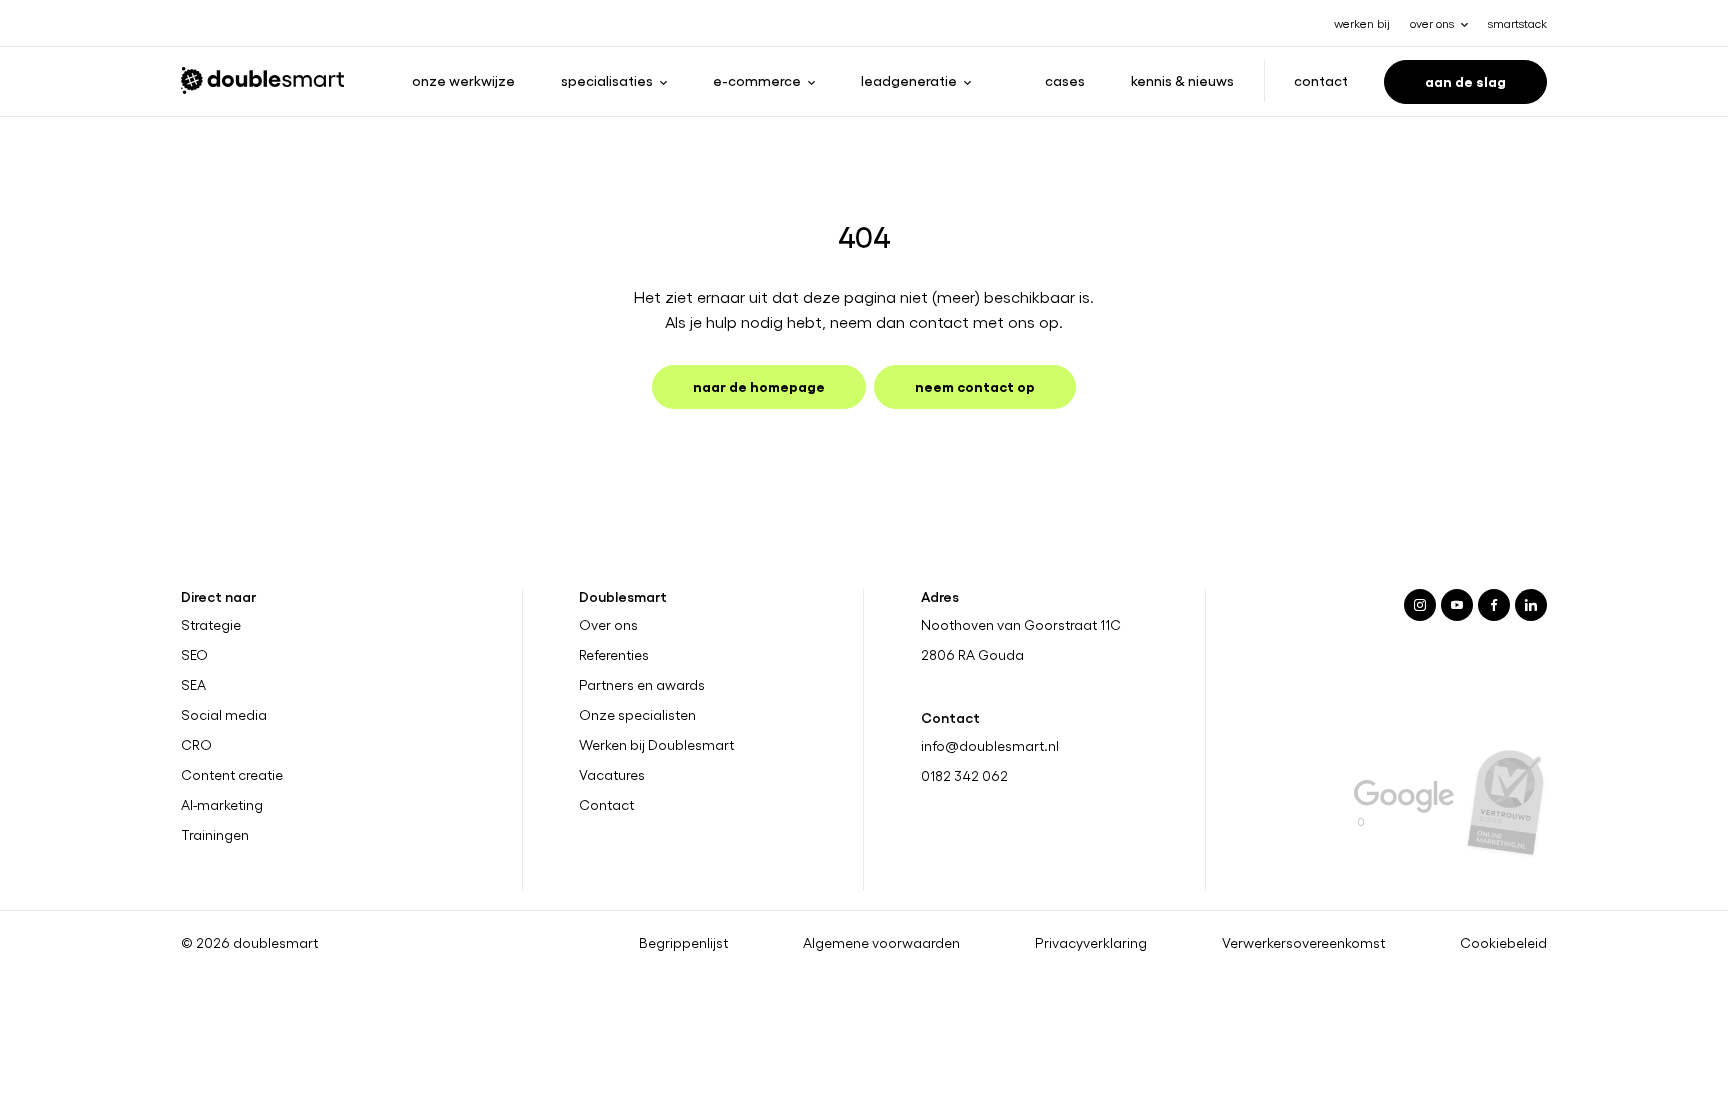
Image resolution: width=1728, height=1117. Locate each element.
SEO (194, 655)
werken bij (1362, 23)
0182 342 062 (964, 775)
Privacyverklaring (1091, 943)
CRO (196, 745)
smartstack (1517, 23)
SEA (193, 685)
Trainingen (215, 835)
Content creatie (232, 775)
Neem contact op (975, 385)
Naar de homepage (759, 385)
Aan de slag (1465, 80)
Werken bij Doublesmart (656, 745)
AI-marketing (222, 805)
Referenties (614, 655)
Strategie (211, 625)
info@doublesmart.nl (990, 745)
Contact (1321, 80)
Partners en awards (642, 685)
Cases (1065, 80)
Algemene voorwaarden (881, 943)
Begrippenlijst (683, 943)
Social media (224, 715)
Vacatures (612, 775)
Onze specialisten (637, 715)
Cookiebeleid (1503, 943)
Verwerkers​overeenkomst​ (1303, 943)
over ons (1432, 23)
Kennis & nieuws (1182, 80)
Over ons (608, 625)
